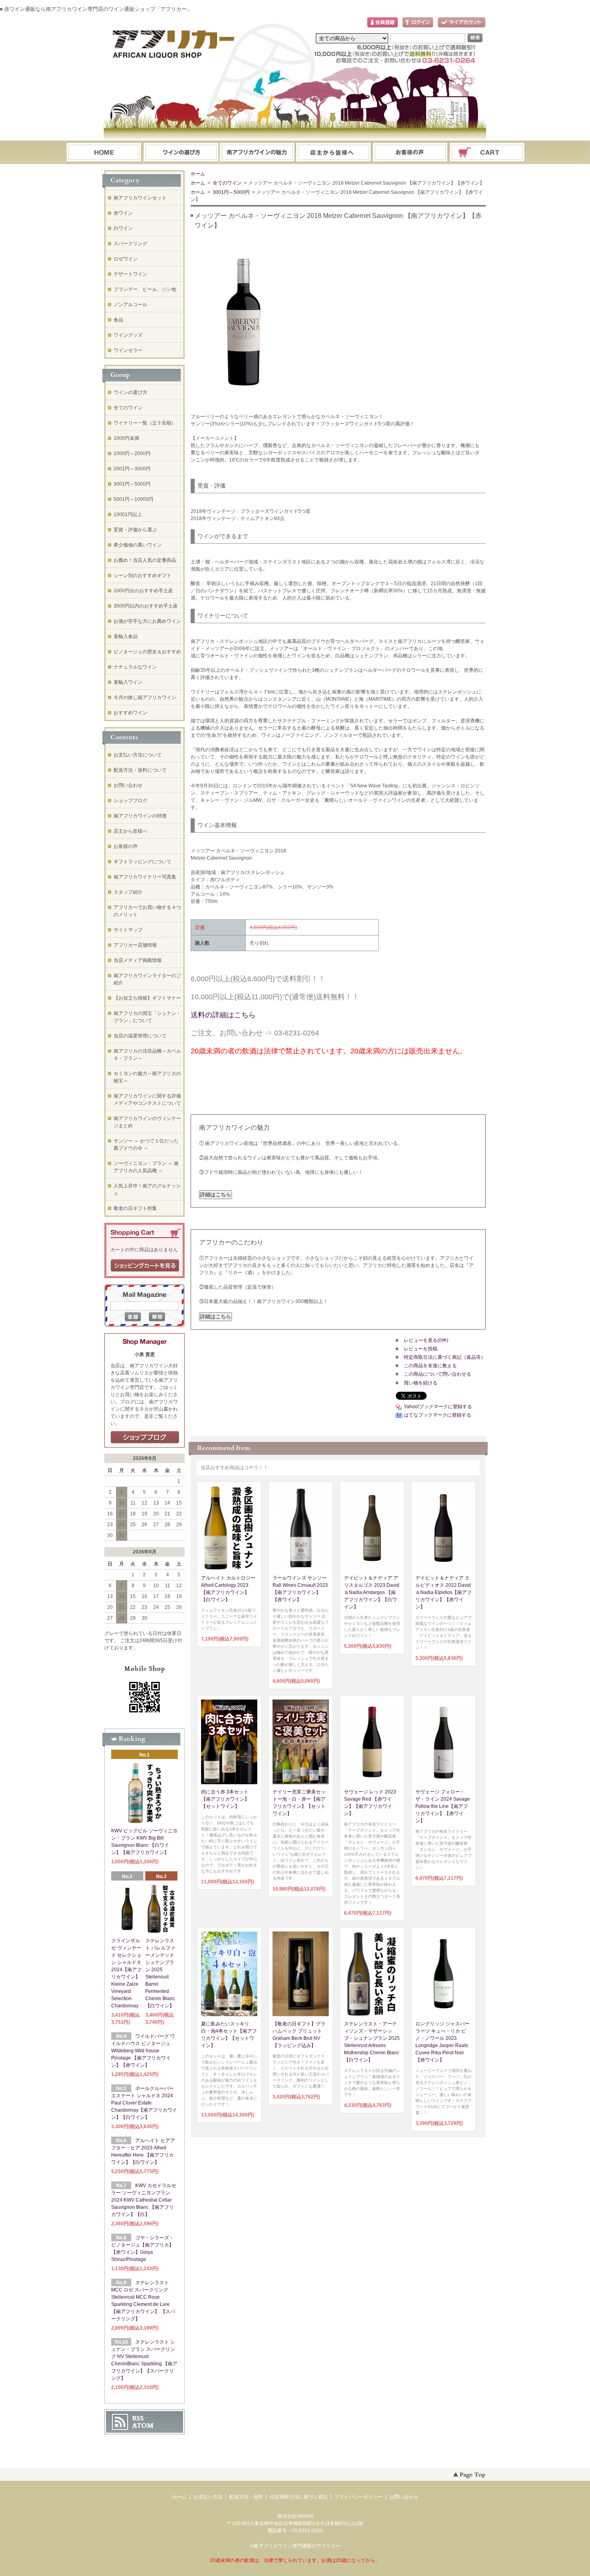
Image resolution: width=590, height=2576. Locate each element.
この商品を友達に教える (430, 1366)
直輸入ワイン (128, 682)
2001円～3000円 (132, 469)
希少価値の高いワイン (138, 545)
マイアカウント (462, 23)
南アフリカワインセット (140, 198)
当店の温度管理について (140, 1036)
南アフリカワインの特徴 (140, 816)
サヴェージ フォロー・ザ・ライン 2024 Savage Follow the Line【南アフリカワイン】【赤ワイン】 (443, 1806)
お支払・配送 (257, 153)
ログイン (418, 23)
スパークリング (130, 244)
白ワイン (123, 228)
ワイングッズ (128, 335)
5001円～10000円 (133, 499)
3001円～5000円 (231, 192)
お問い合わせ (411, 153)
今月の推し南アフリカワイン (145, 697)
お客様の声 (126, 846)
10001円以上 (128, 514)
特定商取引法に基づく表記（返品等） (445, 1357)
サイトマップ (128, 930)
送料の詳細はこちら (223, 1015)
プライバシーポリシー (358, 2497)
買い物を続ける (421, 1383)
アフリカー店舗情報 (135, 945)
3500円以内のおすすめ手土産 (146, 606)
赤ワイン (123, 213)
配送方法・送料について (140, 770)
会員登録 (382, 23)
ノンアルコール (130, 305)
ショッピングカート (488, 153)
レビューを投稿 (421, 1349)
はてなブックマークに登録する (437, 1415)
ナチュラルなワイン (135, 667)
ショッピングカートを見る (145, 1266)
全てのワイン (227, 183)
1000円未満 (126, 438)
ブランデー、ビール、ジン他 (145, 289)
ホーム (104, 153)
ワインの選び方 (181, 153)
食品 (118, 320)
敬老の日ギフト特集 (135, 1208)
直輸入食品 (126, 636)
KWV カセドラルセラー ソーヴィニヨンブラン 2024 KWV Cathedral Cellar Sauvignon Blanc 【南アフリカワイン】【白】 (144, 2200)
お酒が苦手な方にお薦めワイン (147, 621)
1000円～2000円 (132, 453)
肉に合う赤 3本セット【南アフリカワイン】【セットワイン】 (225, 1799)
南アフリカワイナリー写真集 (145, 877)
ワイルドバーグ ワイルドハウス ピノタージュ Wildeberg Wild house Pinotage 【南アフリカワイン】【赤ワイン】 (143, 2051)
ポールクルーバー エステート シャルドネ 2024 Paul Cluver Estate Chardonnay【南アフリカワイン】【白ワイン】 (144, 2103)
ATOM (143, 2426)
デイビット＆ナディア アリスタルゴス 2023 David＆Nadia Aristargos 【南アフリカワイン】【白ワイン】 (372, 1592)
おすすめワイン (130, 713)
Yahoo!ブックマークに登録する (438, 1407)
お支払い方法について (138, 755)
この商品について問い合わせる (437, 1374)
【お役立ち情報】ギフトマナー (147, 998)
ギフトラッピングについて (142, 862)
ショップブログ (130, 801)
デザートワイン (130, 274)
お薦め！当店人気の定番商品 (145, 560)
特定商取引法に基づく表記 (299, 2497)
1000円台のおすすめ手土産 (143, 591)
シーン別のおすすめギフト (142, 575)
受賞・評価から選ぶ (135, 530)
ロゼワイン (126, 259)
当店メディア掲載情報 (138, 960)
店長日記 (145, 1437)
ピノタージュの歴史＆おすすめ (147, 652)
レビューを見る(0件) (426, 1340)
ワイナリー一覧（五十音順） (145, 423)
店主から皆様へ (130, 831)
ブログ (334, 153)
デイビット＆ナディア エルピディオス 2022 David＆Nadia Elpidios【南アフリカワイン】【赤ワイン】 (444, 1592)
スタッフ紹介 (128, 892)
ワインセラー (128, 350)
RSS (138, 2418)
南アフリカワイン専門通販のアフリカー (297, 2546)
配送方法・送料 (246, 2497)
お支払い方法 (208, 2497)
